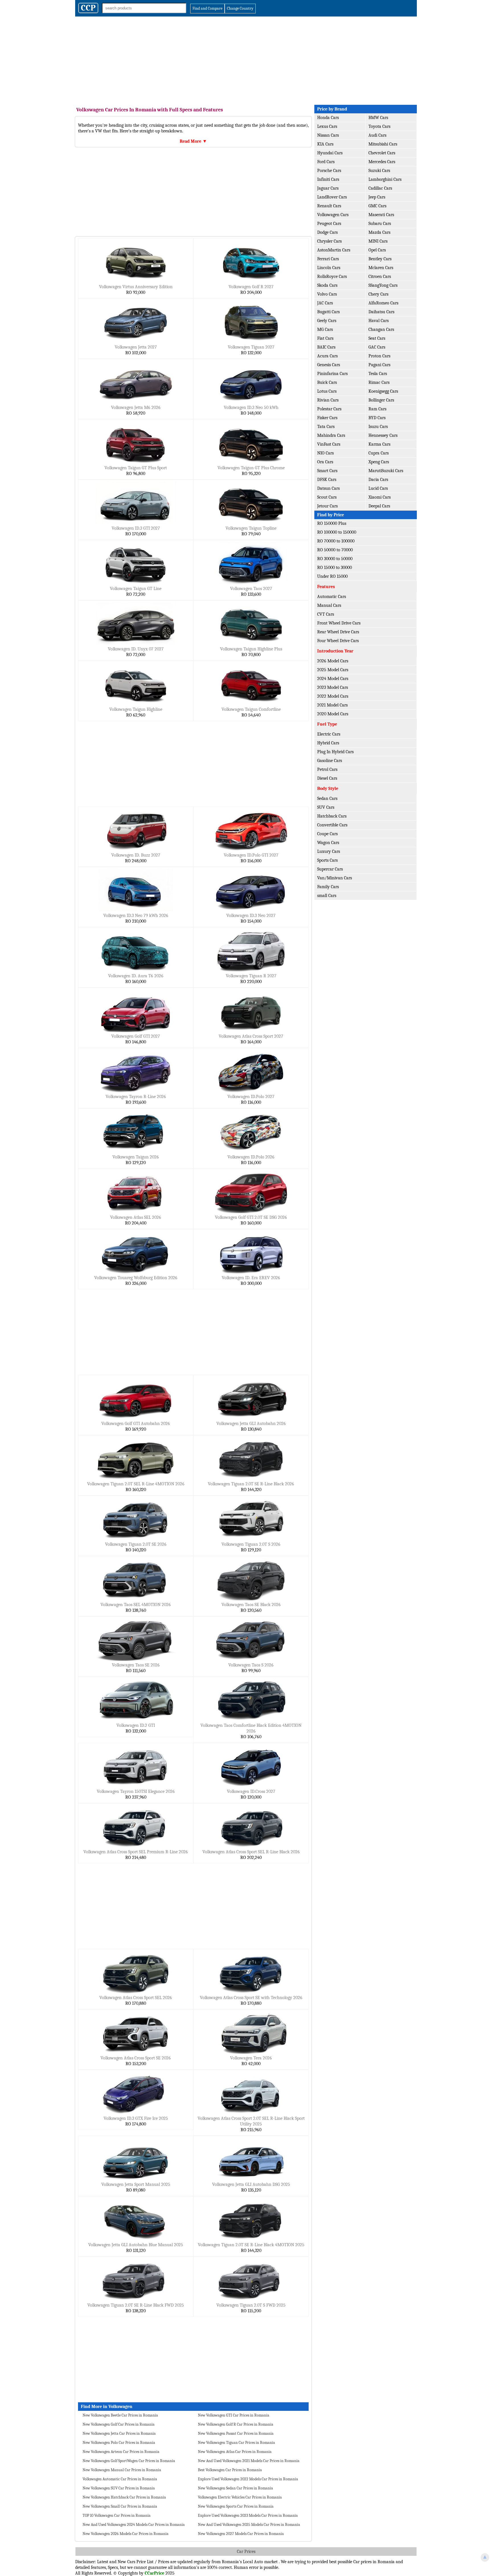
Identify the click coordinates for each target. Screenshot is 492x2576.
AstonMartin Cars (334, 250)
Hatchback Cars (332, 816)
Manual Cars (329, 605)
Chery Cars (378, 294)
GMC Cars (377, 206)
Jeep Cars (377, 197)
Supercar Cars (330, 869)
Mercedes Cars (382, 162)
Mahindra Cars (331, 435)
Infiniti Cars (328, 179)
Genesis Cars (329, 365)
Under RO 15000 (332, 576)
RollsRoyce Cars (332, 277)
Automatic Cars (332, 597)
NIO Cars (325, 453)
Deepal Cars (379, 506)
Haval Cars (379, 321)
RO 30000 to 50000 (335, 559)
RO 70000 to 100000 (336, 541)
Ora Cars (325, 462)
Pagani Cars (379, 365)
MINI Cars (378, 241)
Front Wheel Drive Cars (339, 623)
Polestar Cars (329, 409)
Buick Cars (327, 382)
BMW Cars (378, 118)
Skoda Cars (327, 285)
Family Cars (328, 887)
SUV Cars (326, 807)
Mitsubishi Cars (383, 144)
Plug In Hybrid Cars (335, 752)
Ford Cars (326, 162)
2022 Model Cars (333, 696)
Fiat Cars (325, 338)
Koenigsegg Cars (383, 391)
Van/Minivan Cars (335, 878)
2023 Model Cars (333, 687)
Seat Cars (377, 338)
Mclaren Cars (381, 268)
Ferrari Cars (328, 259)
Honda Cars (328, 118)
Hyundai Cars (330, 153)
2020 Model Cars (333, 714)
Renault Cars (329, 206)
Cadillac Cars (380, 188)
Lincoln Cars (329, 268)
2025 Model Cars (333, 670)
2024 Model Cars (333, 679)
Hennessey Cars (383, 435)
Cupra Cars (379, 453)
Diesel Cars (327, 778)
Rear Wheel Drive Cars (338, 632)
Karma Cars (379, 444)
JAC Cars (325, 303)
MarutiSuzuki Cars (386, 471)
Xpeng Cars (379, 462)
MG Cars (325, 329)
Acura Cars (327, 356)
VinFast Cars (329, 444)
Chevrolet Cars (382, 153)
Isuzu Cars (378, 427)
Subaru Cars (380, 224)
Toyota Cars (379, 126)
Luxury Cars (329, 851)
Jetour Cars (327, 506)
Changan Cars (381, 329)
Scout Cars (327, 497)
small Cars (327, 896)
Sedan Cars (327, 798)
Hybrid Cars (328, 743)
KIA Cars (325, 144)
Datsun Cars (328, 488)
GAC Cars (377, 347)
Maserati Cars (381, 215)
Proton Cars (379, 356)
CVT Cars (326, 614)
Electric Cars (329, 734)
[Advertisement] (246, 59)
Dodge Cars (327, 232)
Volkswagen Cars (333, 215)
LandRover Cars (332, 197)
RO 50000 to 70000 (335, 550)
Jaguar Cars (328, 188)
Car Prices (246, 2552)
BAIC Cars (326, 347)
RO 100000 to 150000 (337, 532)
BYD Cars (377, 418)
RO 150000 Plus (332, 523)
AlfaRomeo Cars (383, 303)
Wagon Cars (328, 843)
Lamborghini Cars (385, 179)
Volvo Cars (327, 294)
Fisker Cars (327, 418)
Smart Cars (327, 471)
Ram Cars (377, 409)
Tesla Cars (378, 374)
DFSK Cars (327, 480)
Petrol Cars (327, 769)
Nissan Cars (328, 135)
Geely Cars (327, 321)
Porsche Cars (329, 171)
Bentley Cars (380, 259)
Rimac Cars (379, 382)
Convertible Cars (332, 825)
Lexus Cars (327, 126)
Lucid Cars (378, 488)
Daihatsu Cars (381, 312)
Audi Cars (377, 135)
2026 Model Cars (333, 661)
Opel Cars (377, 250)
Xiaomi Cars (380, 497)
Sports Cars (327, 860)
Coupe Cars (327, 834)
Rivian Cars (328, 400)
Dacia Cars (378, 480)
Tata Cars (326, 427)
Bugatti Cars (328, 312)
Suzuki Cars (379, 171)
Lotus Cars (327, 391)
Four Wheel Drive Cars (338, 641)
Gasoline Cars (330, 761)
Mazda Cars (379, 232)
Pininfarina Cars (332, 374)
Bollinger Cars (381, 400)
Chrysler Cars (329, 241)
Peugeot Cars (329, 224)
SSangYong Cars (383, 285)
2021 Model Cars (332, 705)
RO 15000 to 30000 (335, 568)
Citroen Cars (380, 277)
